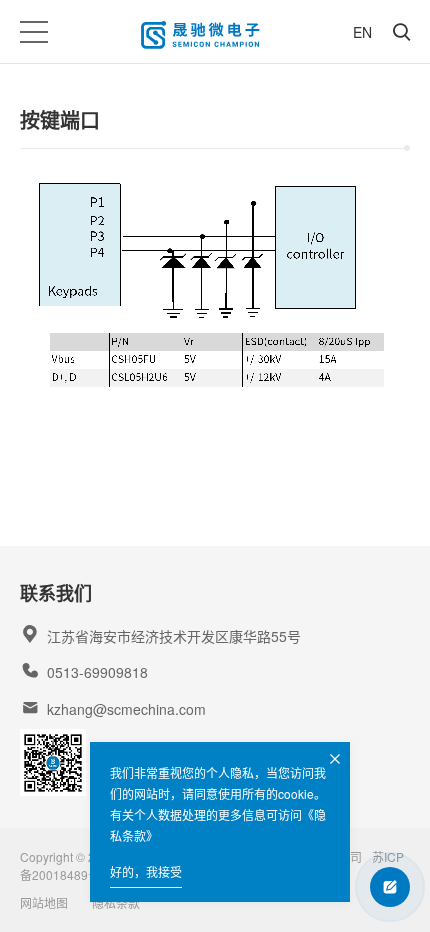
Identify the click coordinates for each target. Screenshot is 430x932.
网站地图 (44, 902)
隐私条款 (116, 902)
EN (362, 32)
